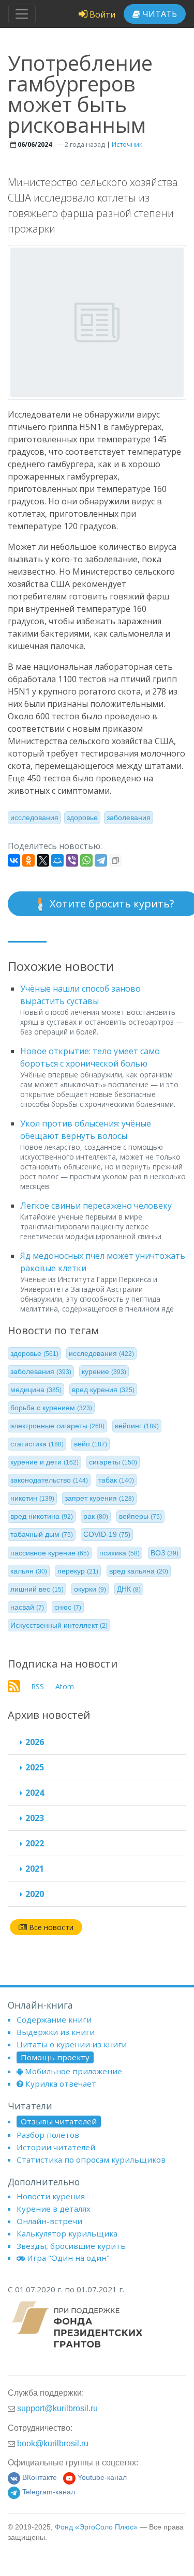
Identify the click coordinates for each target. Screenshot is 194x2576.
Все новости (50, 1927)
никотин (32, 1498)
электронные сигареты (57, 1426)
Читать (159, 14)
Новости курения (51, 2196)
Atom (65, 1686)
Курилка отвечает (61, 2084)
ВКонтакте (40, 2478)
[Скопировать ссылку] (115, 860)
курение (104, 1371)
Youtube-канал (102, 2478)
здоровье (82, 817)
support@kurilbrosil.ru (57, 2408)
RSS (38, 1686)
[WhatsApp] (86, 860)
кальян (29, 1571)
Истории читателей (56, 2147)
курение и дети (44, 1462)
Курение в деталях (54, 2209)
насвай (27, 1607)
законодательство (49, 1480)
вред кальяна (139, 1571)
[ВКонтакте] (14, 860)
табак (116, 1480)
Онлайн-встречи (49, 2221)
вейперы (140, 1516)
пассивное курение (50, 1553)
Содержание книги (54, 2019)
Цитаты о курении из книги (72, 2044)
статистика (37, 1444)
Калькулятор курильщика (67, 2233)
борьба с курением (51, 1408)
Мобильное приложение (73, 2071)
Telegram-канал (49, 2492)
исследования (34, 817)
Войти (101, 14)
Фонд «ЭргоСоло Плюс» (96, 2527)
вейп (91, 1444)
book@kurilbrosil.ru (53, 2443)
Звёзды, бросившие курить (71, 2246)
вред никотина (42, 1516)
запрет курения (99, 1498)
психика (120, 1553)
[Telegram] (101, 860)
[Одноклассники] (28, 860)
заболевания (129, 817)
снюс (68, 1607)
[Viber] (72, 860)
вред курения (103, 1390)
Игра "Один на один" (68, 2258)
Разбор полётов (48, 2135)
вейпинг (137, 1426)
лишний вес (37, 1589)
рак (96, 1516)
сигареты (113, 1462)
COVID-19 (107, 1534)
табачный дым (42, 1534)
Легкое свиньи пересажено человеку (96, 1206)
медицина (36, 1390)
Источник (127, 144)
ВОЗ (165, 1553)
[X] (43, 860)
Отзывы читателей (59, 2121)
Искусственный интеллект (59, 1625)
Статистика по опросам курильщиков (91, 2159)
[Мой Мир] (57, 860)
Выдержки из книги (56, 2032)
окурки (90, 1589)
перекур (78, 1571)
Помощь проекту (55, 2057)
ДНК (129, 1589)
